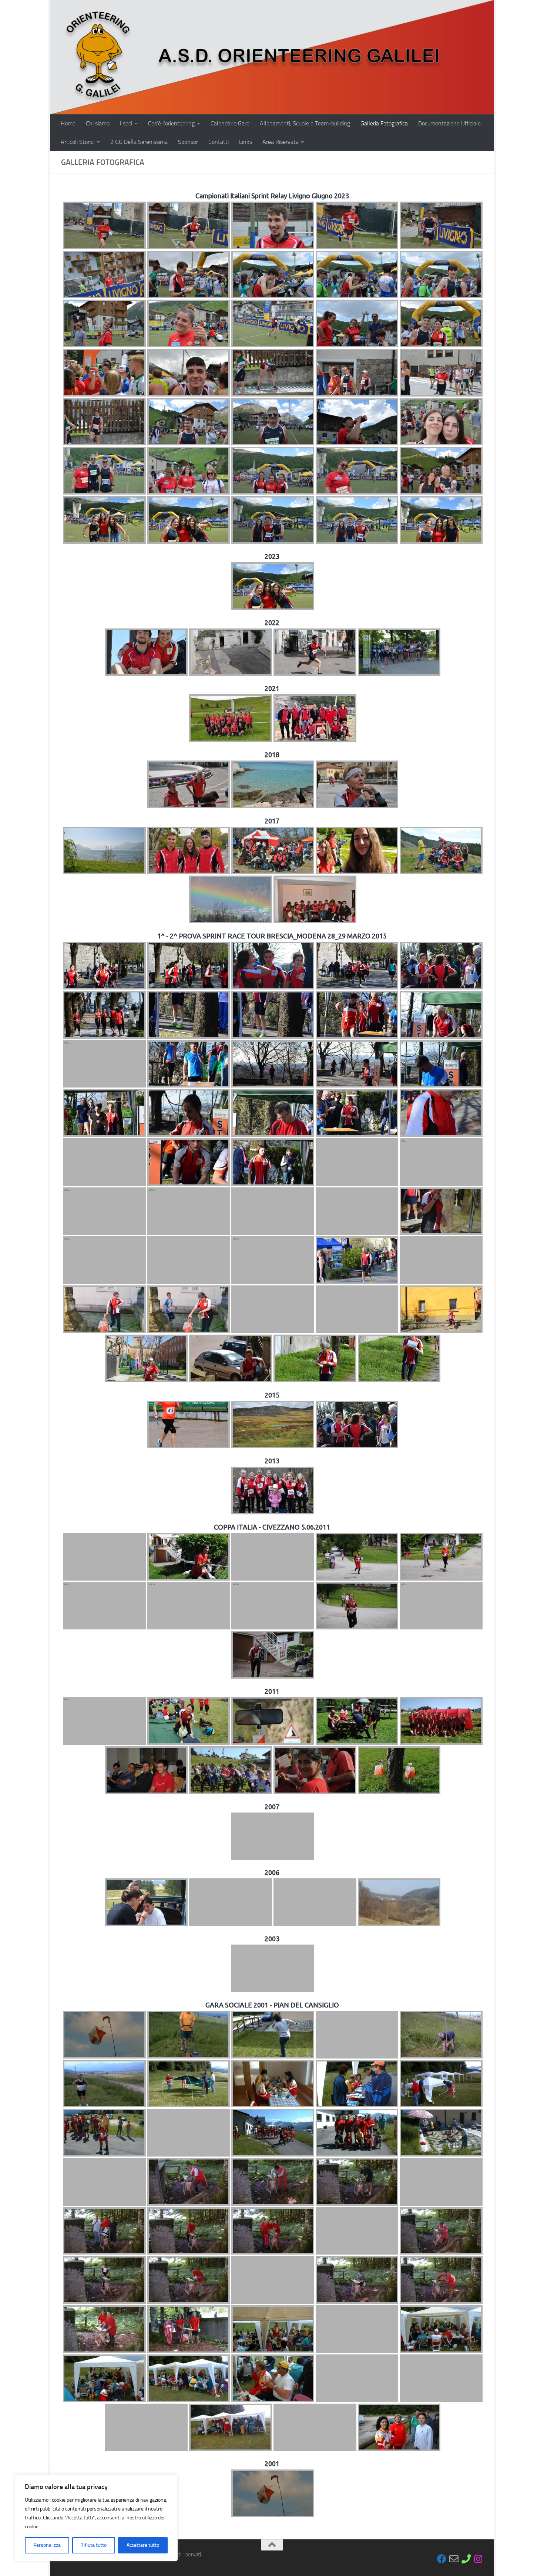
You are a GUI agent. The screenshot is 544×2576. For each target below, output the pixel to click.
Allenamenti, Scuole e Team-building (305, 123)
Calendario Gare (230, 123)
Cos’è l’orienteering (171, 123)
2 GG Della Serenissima (139, 142)
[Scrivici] (454, 2559)
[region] (96, 2518)
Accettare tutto (143, 2545)
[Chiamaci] (466, 2559)
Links (246, 142)
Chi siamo (98, 123)
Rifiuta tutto (93, 2545)
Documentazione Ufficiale (449, 123)
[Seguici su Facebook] (442, 2559)
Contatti (219, 142)
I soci (126, 123)
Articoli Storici (78, 142)
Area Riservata (281, 142)
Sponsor (188, 142)
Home (68, 123)
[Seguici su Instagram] (478, 2559)
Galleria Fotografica (384, 123)
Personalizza (47, 2545)
